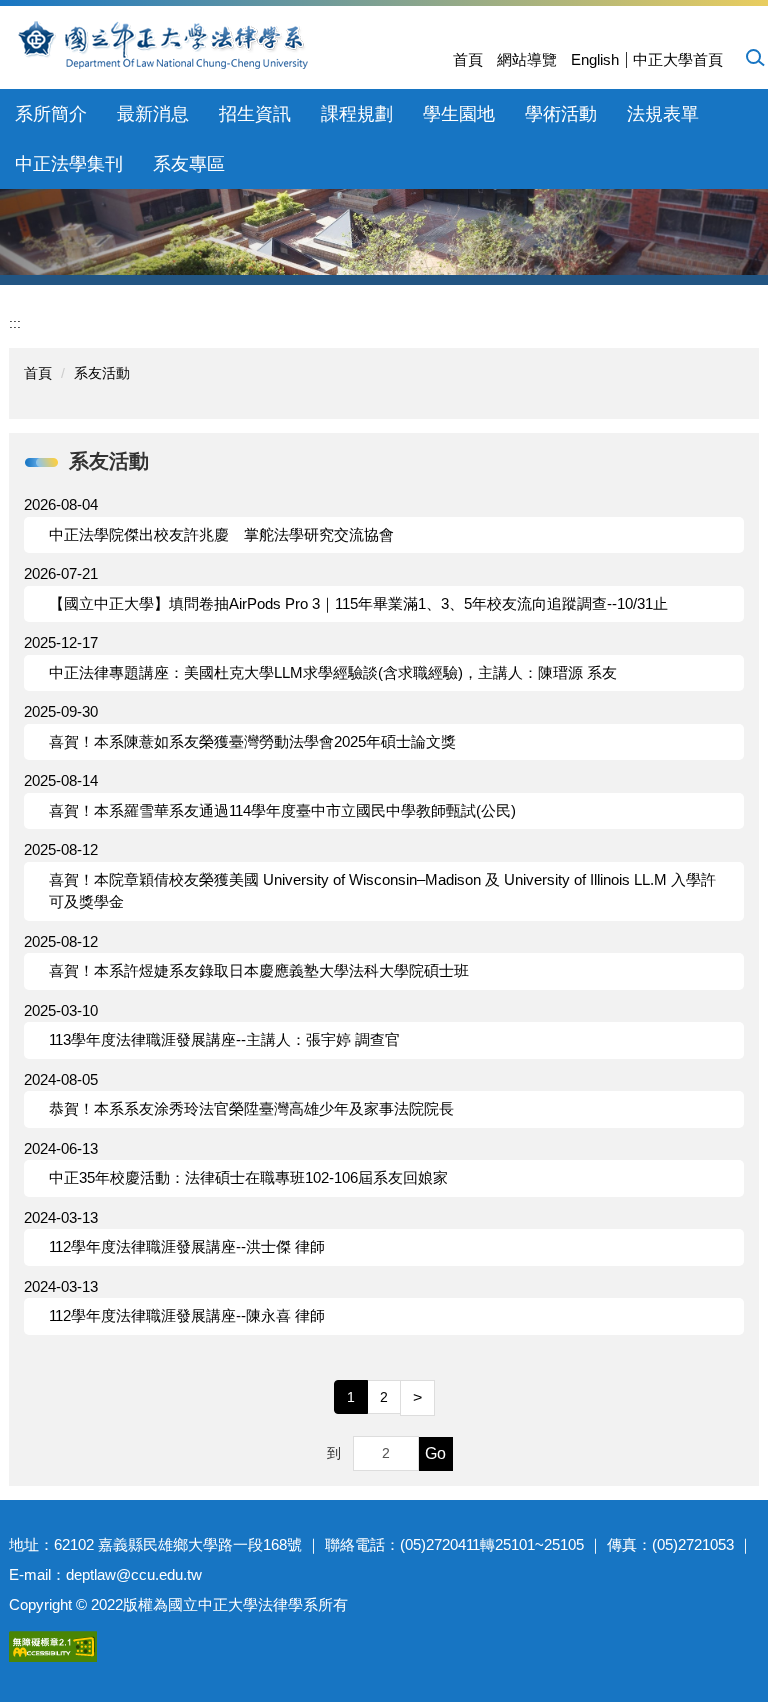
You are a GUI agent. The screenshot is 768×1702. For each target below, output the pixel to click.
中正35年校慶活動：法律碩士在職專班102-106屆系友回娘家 (248, 1177)
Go (435, 1453)
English (595, 59)
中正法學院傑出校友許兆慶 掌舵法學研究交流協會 (221, 534)
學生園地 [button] (459, 114)
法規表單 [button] (663, 114)
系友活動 (102, 373)
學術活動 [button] (561, 114)
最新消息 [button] (153, 114)
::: (15, 323)
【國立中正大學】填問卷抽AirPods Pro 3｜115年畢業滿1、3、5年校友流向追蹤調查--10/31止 (358, 603)
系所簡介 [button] (51, 114)
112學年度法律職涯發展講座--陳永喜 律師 (187, 1315)
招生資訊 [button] (255, 114)
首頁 (468, 59)
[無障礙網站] (53, 1644)
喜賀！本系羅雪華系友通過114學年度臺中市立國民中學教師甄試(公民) (282, 810)
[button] (754, 57)
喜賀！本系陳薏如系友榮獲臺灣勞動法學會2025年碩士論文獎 (252, 741)
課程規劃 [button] (357, 114)
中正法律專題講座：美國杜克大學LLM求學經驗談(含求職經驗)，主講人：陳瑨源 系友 (333, 672)
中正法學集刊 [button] (69, 164)
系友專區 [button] (189, 164)
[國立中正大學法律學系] (222, 44)
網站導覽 (527, 59)
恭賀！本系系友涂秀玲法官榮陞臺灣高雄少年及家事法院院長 (251, 1108)
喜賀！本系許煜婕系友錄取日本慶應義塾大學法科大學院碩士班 (259, 970)
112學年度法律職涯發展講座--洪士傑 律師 (187, 1246)
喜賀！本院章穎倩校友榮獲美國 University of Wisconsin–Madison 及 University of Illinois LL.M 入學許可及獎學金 (382, 891)
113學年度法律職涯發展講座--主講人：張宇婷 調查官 (224, 1039)
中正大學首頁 (678, 59)
